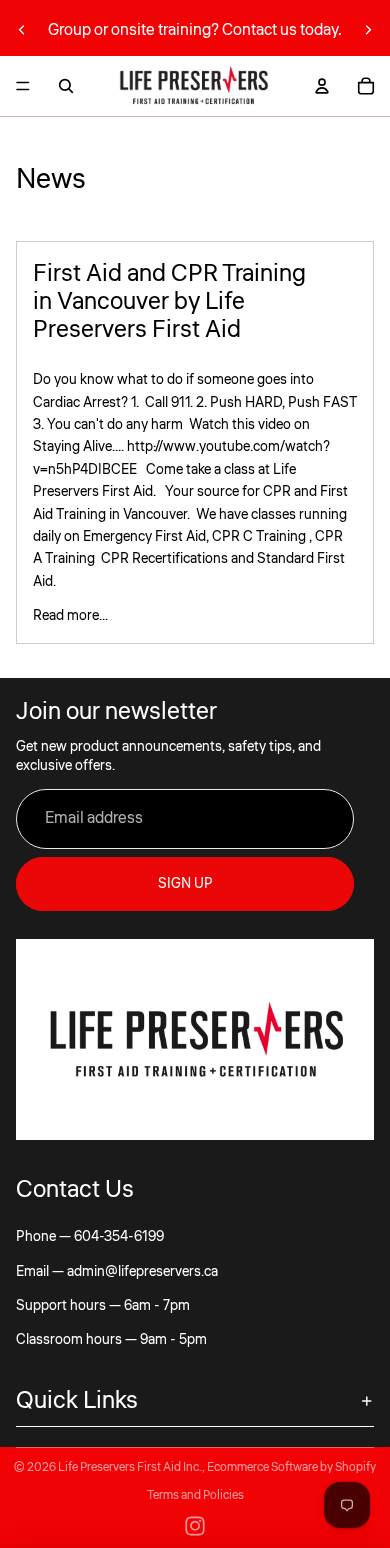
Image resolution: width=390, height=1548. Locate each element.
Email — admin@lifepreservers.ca (117, 1272)
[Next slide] (368, 30)
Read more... (70, 616)
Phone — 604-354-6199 (90, 1237)
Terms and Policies (195, 1495)
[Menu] (23, 86)
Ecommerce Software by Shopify (291, 1467)
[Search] (66, 86)
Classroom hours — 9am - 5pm (111, 1340)
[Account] (322, 86)
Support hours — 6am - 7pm (103, 1306)
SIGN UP (185, 884)
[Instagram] (195, 1526)
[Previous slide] (22, 30)
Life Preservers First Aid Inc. (130, 1467)
